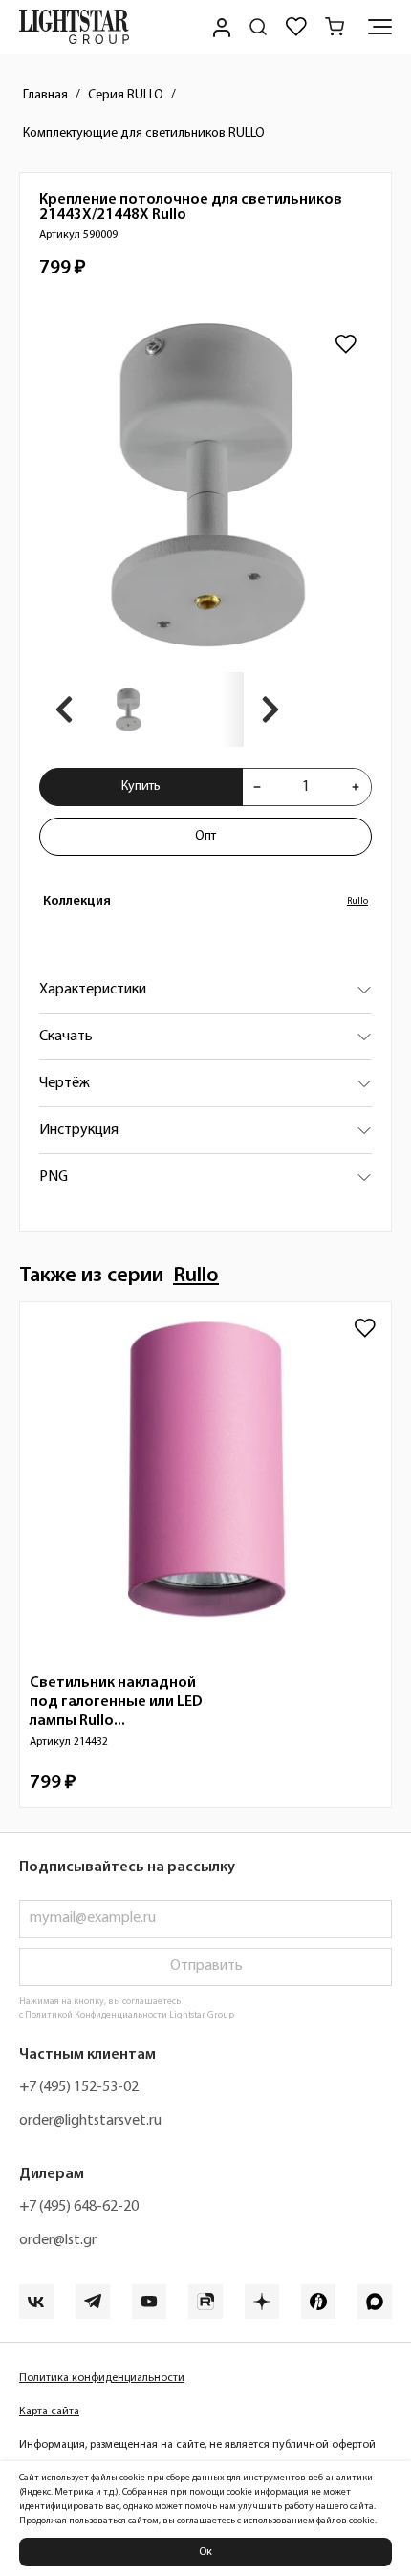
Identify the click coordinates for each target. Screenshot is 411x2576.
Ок (205, 2552)
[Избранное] (296, 27)
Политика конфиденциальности (102, 2378)
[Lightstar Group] (74, 27)
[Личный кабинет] (220, 27)
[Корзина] (335, 27)
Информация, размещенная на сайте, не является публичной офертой (197, 2445)
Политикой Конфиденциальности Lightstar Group (130, 2015)
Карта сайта (49, 2412)
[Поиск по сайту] (258, 27)
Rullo (357, 901)
